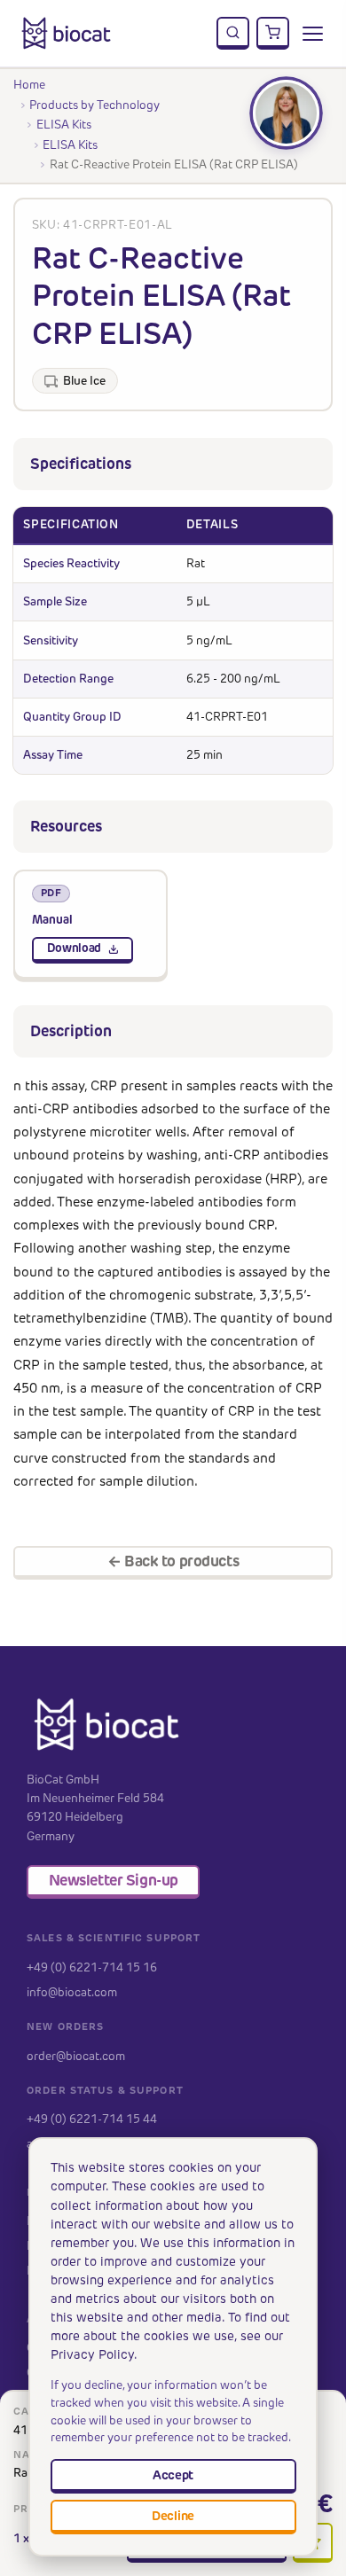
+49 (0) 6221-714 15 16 (92, 1967)
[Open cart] (273, 34)
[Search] (233, 34)
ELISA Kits (64, 124)
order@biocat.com (76, 2056)
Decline (173, 2516)
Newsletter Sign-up (114, 1880)
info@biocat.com (72, 1992)
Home (29, 84)
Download (74, 948)
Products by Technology (94, 105)
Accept (173, 2475)
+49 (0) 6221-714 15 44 (92, 2119)
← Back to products (173, 1561)
